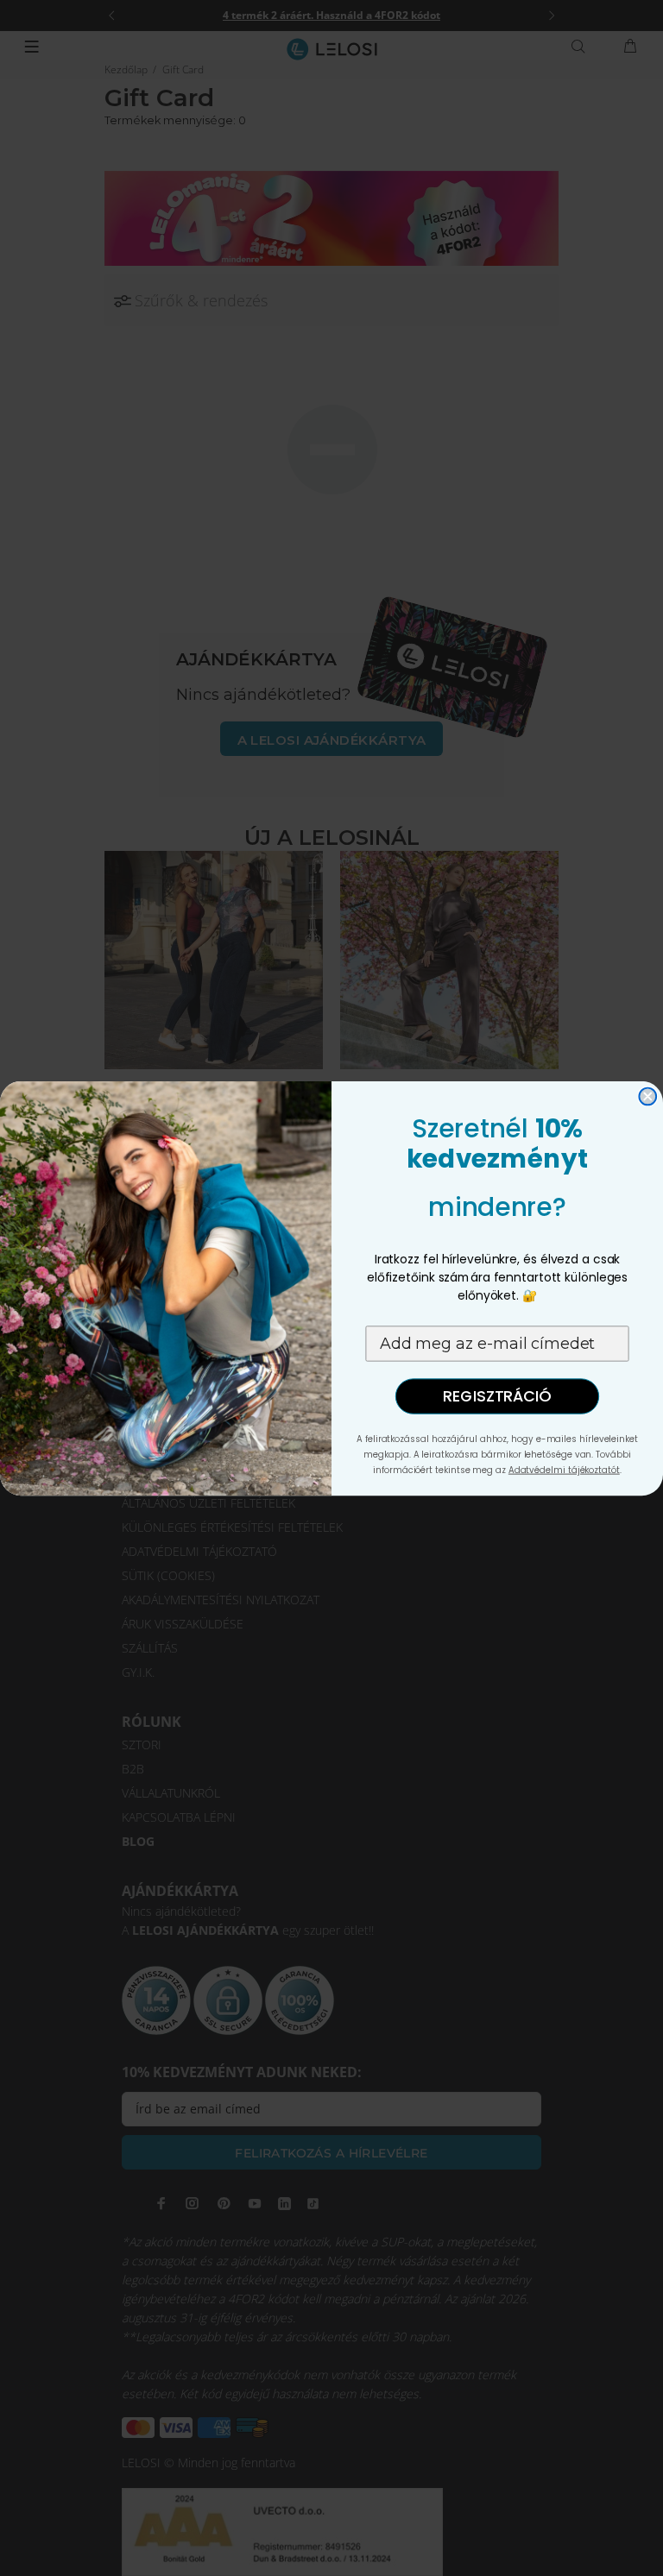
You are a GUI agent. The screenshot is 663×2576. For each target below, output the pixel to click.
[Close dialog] (647, 1096)
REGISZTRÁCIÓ (497, 1396)
